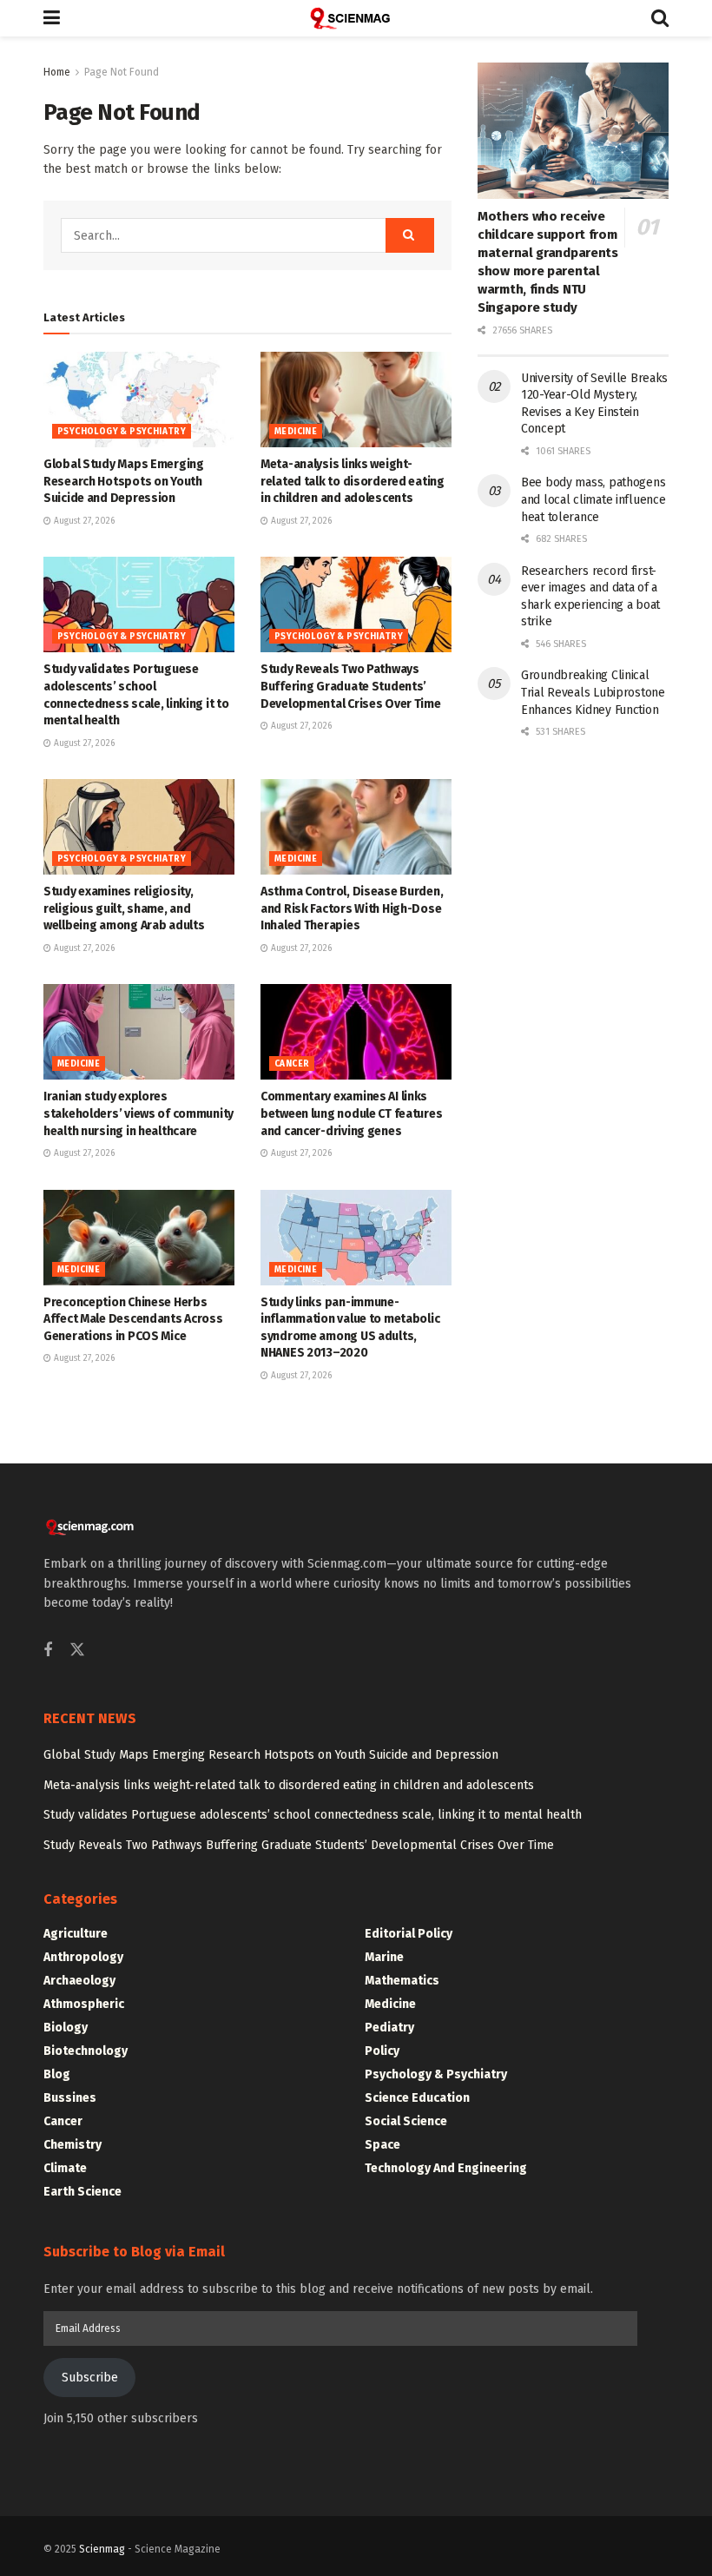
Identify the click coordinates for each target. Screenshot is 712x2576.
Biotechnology (86, 2051)
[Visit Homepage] (356, 18)
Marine (384, 1957)
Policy (382, 2051)
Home (57, 72)
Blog (57, 2074)
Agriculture (76, 1934)
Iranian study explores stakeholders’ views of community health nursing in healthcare (138, 1113)
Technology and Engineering (446, 2168)
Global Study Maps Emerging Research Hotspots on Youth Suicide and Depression (124, 481)
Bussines (70, 2098)
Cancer (292, 1064)
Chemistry (73, 2145)
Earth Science (82, 2192)
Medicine (296, 432)
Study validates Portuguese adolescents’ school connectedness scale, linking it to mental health (313, 1815)
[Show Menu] (52, 18)
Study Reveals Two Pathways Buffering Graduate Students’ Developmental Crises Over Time (351, 686)
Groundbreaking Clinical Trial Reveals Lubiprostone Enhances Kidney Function (593, 692)
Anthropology (83, 1957)
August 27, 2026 (83, 521)
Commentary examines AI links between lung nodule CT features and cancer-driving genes (351, 1113)
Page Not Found (122, 72)
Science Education (417, 2098)
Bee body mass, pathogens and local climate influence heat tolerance (593, 499)
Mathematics (402, 1981)
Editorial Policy (409, 1934)
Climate (65, 2168)
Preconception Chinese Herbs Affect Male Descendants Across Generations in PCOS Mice (133, 1319)
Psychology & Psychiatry (122, 432)
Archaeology (79, 1981)
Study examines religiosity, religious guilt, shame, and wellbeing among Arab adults (124, 908)
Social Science (406, 2121)
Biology (66, 2028)
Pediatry (389, 2028)
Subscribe (90, 2378)
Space (382, 2145)
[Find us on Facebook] (48, 1651)
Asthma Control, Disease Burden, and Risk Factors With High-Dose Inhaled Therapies (352, 908)
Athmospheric (84, 2004)
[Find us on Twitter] (77, 1651)
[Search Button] (660, 18)
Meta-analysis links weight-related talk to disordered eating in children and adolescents (353, 481)
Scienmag (102, 2549)
